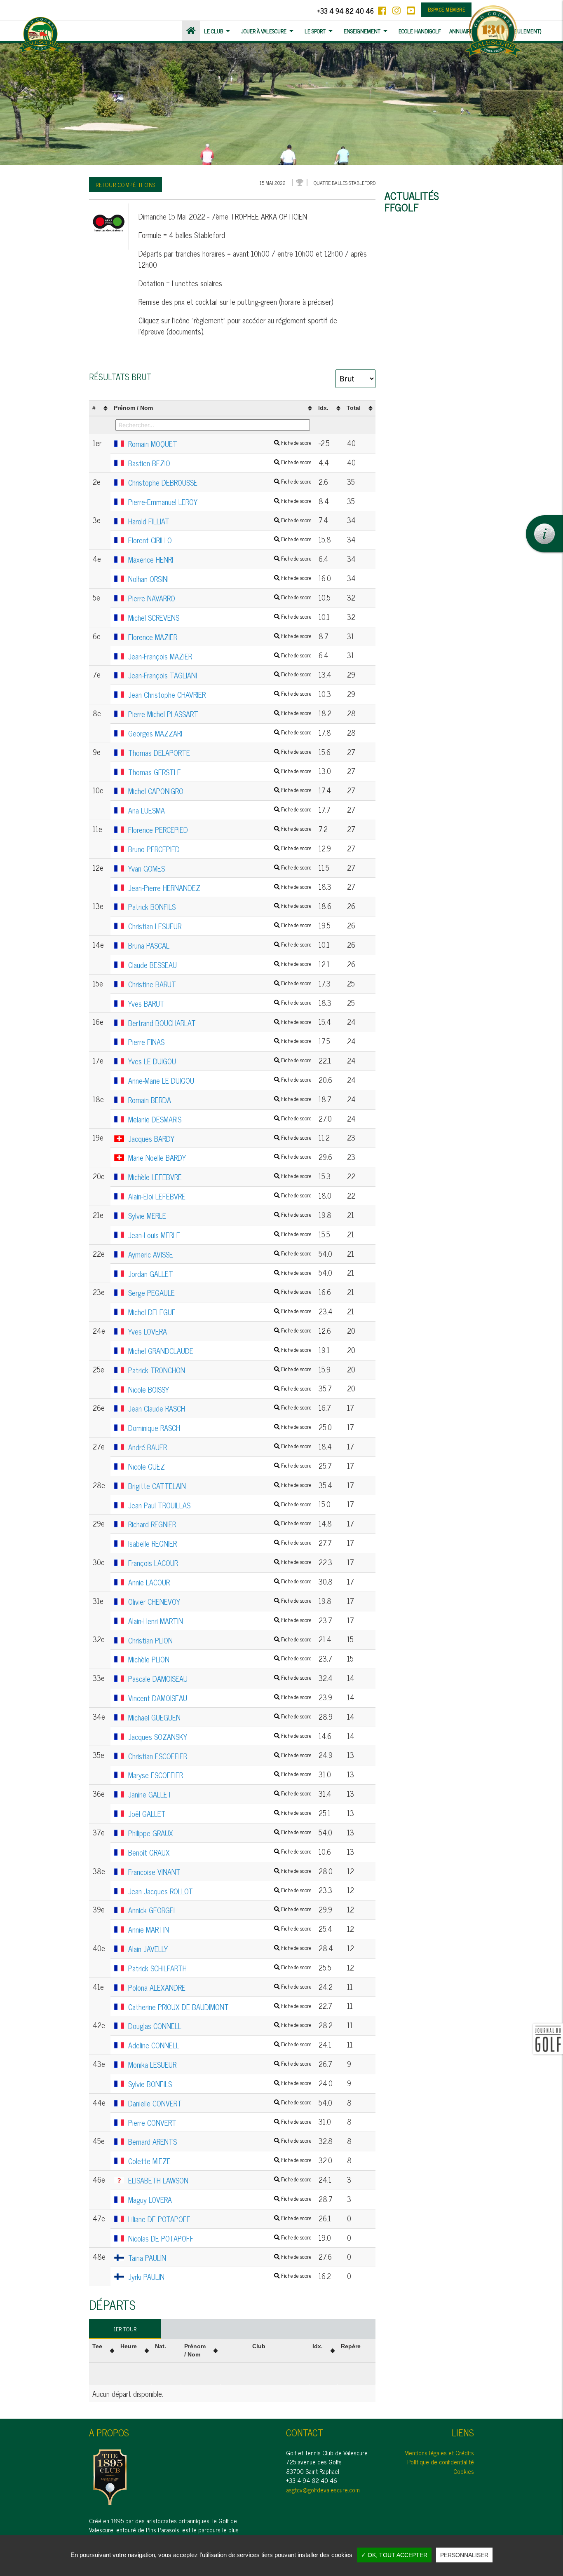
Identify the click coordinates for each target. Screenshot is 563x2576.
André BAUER (220, 1447)
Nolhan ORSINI (220, 579)
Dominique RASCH (220, 1428)
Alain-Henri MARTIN (220, 1621)
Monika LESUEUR (220, 2065)
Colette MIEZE (220, 2161)
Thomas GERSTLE (220, 772)
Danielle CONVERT (220, 2104)
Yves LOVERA (220, 1332)
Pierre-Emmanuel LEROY (220, 502)
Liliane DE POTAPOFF (220, 2219)
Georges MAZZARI (220, 734)
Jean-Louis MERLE (220, 1235)
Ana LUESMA (220, 811)
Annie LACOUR (220, 1583)
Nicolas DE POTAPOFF (220, 2239)
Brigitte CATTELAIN (220, 1486)
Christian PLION (220, 1641)
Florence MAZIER (220, 637)
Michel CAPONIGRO (220, 791)
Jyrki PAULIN (220, 2277)
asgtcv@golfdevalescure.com (323, 2490)
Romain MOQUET (220, 444)
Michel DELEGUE (220, 1312)
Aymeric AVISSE (220, 1255)
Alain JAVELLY (220, 1949)
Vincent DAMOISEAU (220, 1698)
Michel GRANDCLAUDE (220, 1351)
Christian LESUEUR (220, 926)
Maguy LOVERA (220, 2200)
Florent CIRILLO (220, 540)
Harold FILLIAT (220, 521)
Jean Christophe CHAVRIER (220, 695)
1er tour (125, 2329)
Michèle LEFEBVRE (220, 1177)
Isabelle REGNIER (220, 1544)
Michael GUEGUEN (220, 1718)
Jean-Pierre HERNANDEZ (220, 888)
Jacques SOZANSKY (220, 1737)
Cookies (464, 2471)
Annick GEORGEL (220, 1910)
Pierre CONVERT (220, 2123)
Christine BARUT (220, 984)
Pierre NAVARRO (220, 598)
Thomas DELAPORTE (220, 753)
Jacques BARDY (220, 1139)
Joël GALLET (220, 1814)
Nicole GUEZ (220, 1467)
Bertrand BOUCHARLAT (220, 1023)
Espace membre (447, 9)
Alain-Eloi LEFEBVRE (220, 1197)
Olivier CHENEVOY (220, 1602)
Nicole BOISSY (220, 1390)
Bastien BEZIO (220, 463)
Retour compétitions (126, 184)
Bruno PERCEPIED (220, 849)
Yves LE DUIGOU (220, 1061)
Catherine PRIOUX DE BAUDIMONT (220, 2007)
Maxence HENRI (220, 560)
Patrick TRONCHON (220, 1370)
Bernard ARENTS (220, 2142)
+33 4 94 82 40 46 (345, 11)
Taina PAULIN (220, 2258)
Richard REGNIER (220, 1524)
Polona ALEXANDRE (220, 1988)
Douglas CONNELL (220, 2026)
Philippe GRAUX (220, 1833)
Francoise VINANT (220, 1872)
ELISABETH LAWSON (220, 2181)
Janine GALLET (220, 1795)
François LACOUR (220, 1563)
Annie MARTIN (220, 1930)
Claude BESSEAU (220, 965)
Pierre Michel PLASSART (220, 714)
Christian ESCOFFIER (220, 1756)
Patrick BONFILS (220, 907)
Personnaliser (464, 2555)
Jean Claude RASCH (220, 1409)
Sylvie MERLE (220, 1216)
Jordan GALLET (220, 1274)
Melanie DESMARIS (220, 1120)
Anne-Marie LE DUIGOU (220, 1081)
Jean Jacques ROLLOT (220, 1891)
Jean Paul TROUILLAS (220, 1505)
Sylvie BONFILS (220, 2084)
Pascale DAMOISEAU (220, 1679)
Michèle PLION (220, 1660)
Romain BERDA (220, 1100)
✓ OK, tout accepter (394, 2555)
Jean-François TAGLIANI (220, 676)
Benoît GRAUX (220, 1853)
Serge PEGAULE (220, 1293)
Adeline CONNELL (220, 2045)
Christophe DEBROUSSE (220, 483)
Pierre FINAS (220, 1042)
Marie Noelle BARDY (220, 1158)
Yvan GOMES (220, 869)
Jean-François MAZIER (220, 657)
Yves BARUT (220, 1004)
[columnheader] (100, 408)
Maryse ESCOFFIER (220, 1775)
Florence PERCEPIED (220, 830)
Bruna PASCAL (220, 946)
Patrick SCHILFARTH (220, 1968)
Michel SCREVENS (220, 618)
